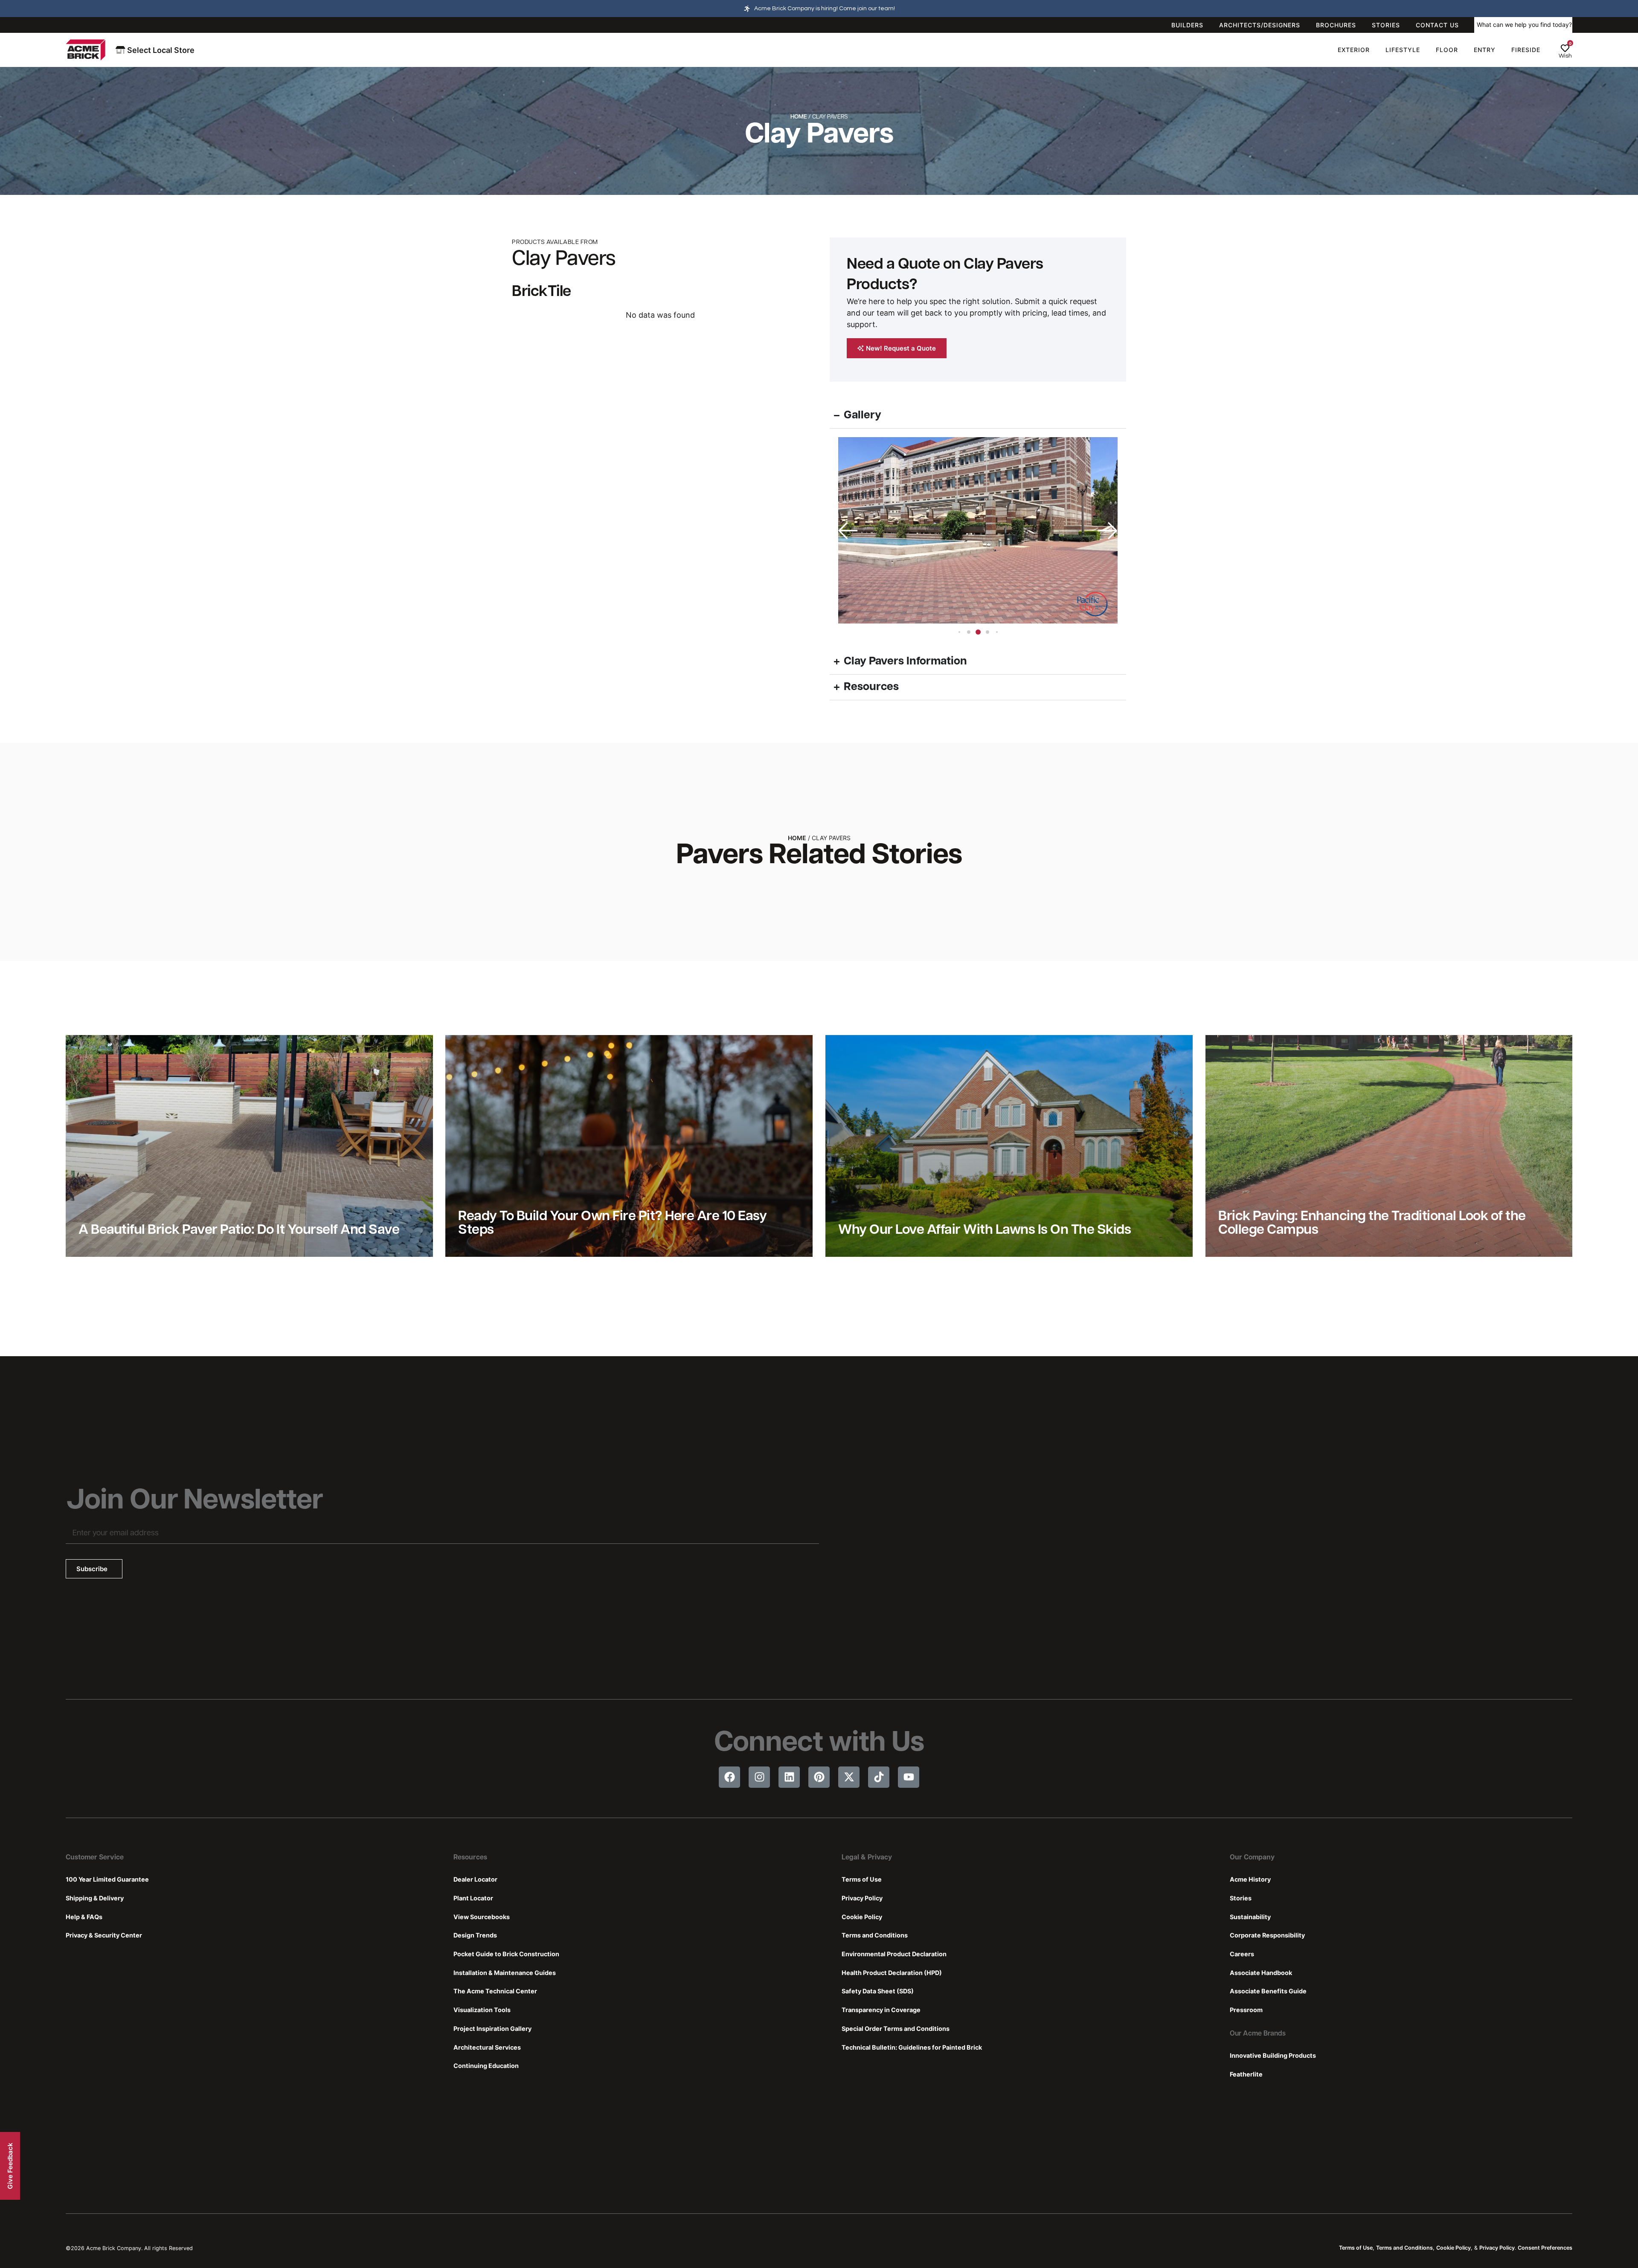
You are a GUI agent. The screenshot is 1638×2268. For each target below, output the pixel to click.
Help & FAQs (84, 1917)
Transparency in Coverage (881, 2010)
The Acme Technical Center (495, 1991)
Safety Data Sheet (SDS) (878, 1991)
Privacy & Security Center (104, 1935)
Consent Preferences (1545, 2248)
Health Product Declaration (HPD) (892, 1973)
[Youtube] (909, 1777)
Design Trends (475, 1935)
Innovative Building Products (1273, 2055)
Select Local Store (160, 50)
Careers (1242, 1954)
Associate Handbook (1261, 1973)
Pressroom (1246, 2010)
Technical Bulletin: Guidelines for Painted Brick (912, 2047)
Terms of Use (862, 1879)
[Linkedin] (789, 1777)
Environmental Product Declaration (894, 1954)
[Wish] (1565, 48)
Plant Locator (473, 1898)
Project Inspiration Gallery (492, 2029)
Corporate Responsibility (1267, 1935)
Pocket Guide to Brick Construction (506, 1954)
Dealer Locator (475, 1879)
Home (799, 117)
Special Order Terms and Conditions (896, 2029)
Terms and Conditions (875, 1935)
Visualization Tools (482, 2010)
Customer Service (95, 1858)
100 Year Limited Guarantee (107, 1879)
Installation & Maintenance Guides (505, 1973)
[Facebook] (729, 1777)
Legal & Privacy (867, 1858)
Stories (1241, 1898)
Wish (1565, 56)
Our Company (1252, 1858)
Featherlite (1246, 2074)
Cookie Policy (862, 1917)
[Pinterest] (819, 1777)
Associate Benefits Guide (1268, 1991)
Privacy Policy (862, 1898)
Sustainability (1250, 1917)
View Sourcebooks (482, 1917)
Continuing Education (486, 2066)
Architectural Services (487, 2047)
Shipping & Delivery (95, 1898)
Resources (470, 1858)
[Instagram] (759, 1777)
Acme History (1250, 1879)
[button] (1107, 531)
